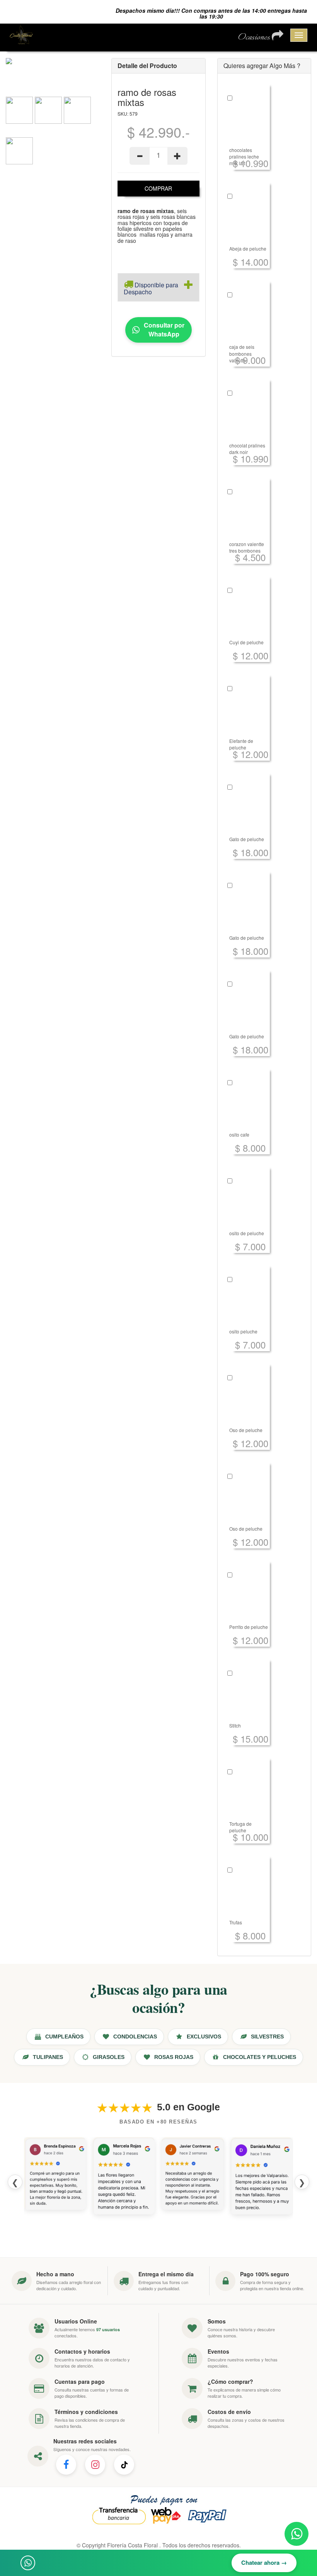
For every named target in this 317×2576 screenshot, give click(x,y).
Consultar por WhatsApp (164, 329)
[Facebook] (66, 2465)
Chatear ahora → (264, 2562)
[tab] (158, 287)
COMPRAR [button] (158, 188)
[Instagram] (95, 2465)
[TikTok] (124, 2465)
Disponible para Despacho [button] (151, 288)
